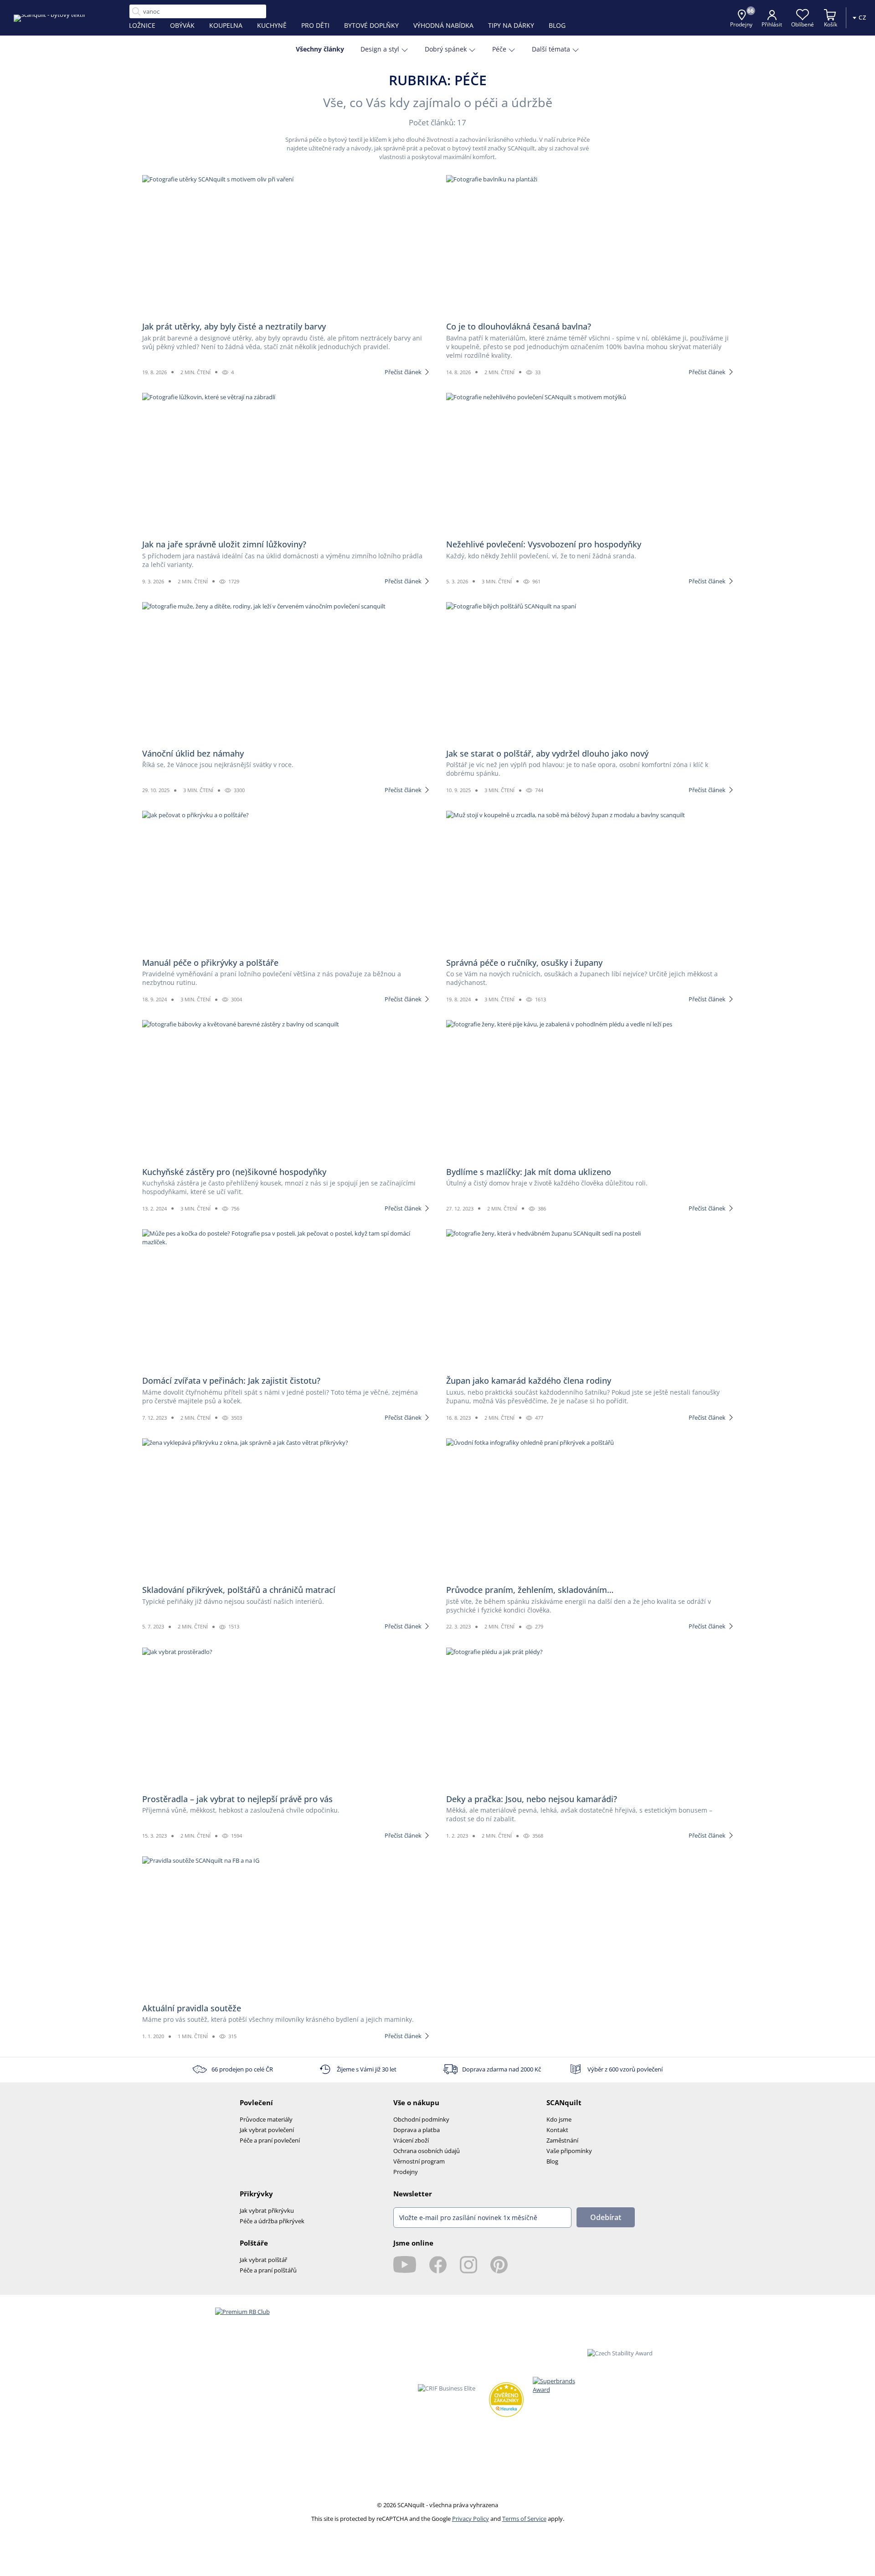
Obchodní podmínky (421, 2119)
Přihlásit (772, 24)
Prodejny (406, 2172)
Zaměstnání (562, 2140)
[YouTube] (405, 2265)
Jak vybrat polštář (263, 2260)
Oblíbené (803, 24)
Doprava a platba (417, 2130)
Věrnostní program (419, 2161)
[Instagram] (468, 2265)
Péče (499, 49)
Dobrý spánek (446, 49)
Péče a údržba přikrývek (272, 2221)
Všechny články (320, 49)
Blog (552, 2161)
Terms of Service (524, 2519)
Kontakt (557, 2130)
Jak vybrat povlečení (267, 2130)
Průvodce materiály (266, 2119)
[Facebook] (438, 2265)
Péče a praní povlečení (270, 2140)
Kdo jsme (559, 2119)
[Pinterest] (499, 2265)
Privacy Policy (471, 2519)
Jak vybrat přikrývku (267, 2210)
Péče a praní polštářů (268, 2270)
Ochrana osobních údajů (427, 2151)
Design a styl (380, 49)
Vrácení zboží (411, 2140)
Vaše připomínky (569, 2151)
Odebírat (606, 2217)
